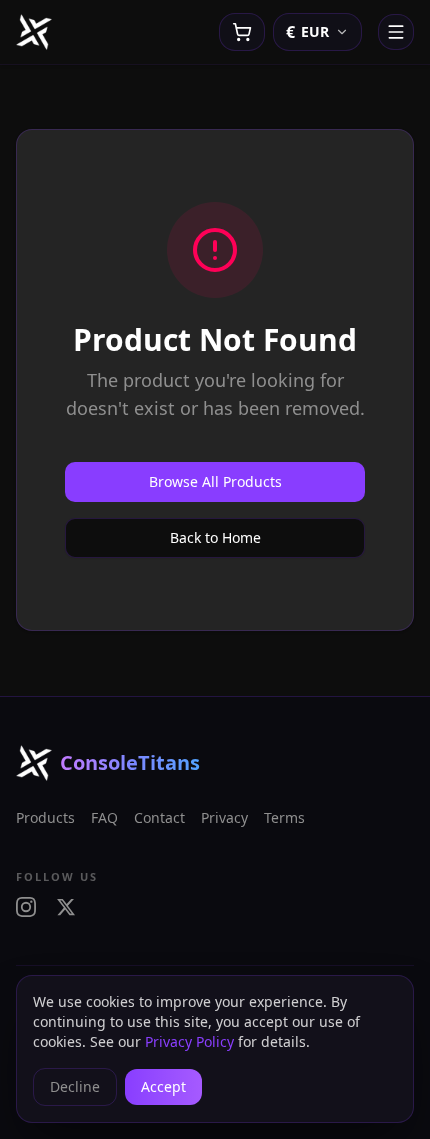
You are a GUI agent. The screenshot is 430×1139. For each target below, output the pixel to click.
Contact (159, 817)
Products (45, 817)
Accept (163, 1086)
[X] (66, 907)
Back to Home (215, 537)
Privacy (224, 817)
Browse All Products (215, 481)
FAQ (104, 817)
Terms (284, 817)
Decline (75, 1086)
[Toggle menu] (396, 32)
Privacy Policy (189, 1041)
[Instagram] (26, 907)
